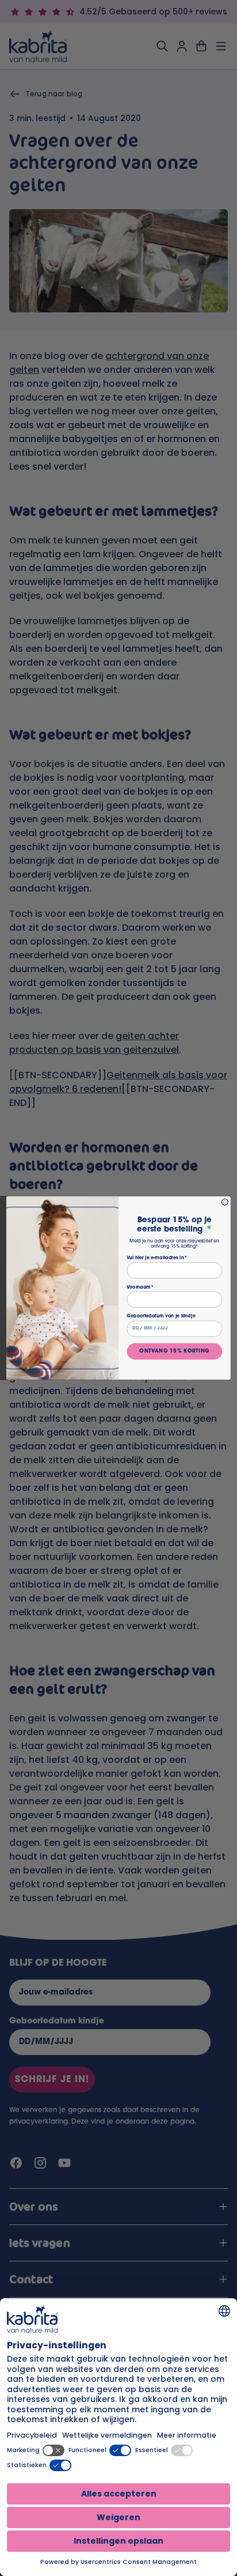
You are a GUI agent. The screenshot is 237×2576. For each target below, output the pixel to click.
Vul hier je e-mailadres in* (156, 1257)
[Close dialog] (225, 1202)
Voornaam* (140, 1287)
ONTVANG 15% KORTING (174, 1351)
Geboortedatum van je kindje (161, 1316)
